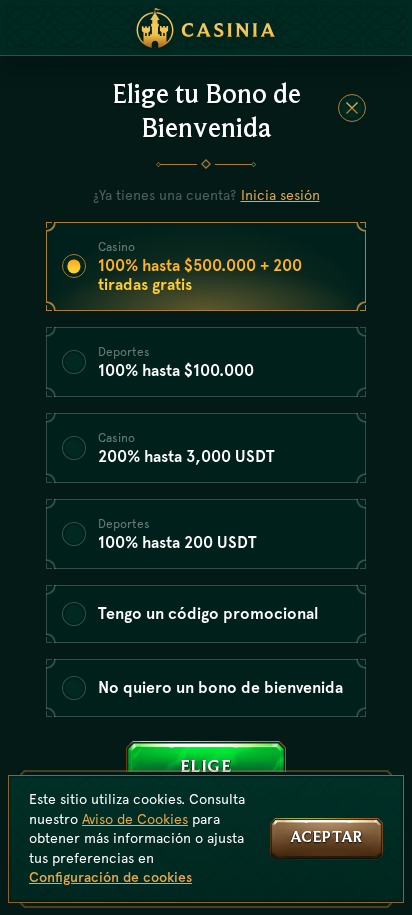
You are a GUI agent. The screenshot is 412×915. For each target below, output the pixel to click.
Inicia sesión (280, 195)
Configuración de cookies (110, 877)
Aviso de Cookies (135, 819)
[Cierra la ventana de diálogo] (352, 108)
